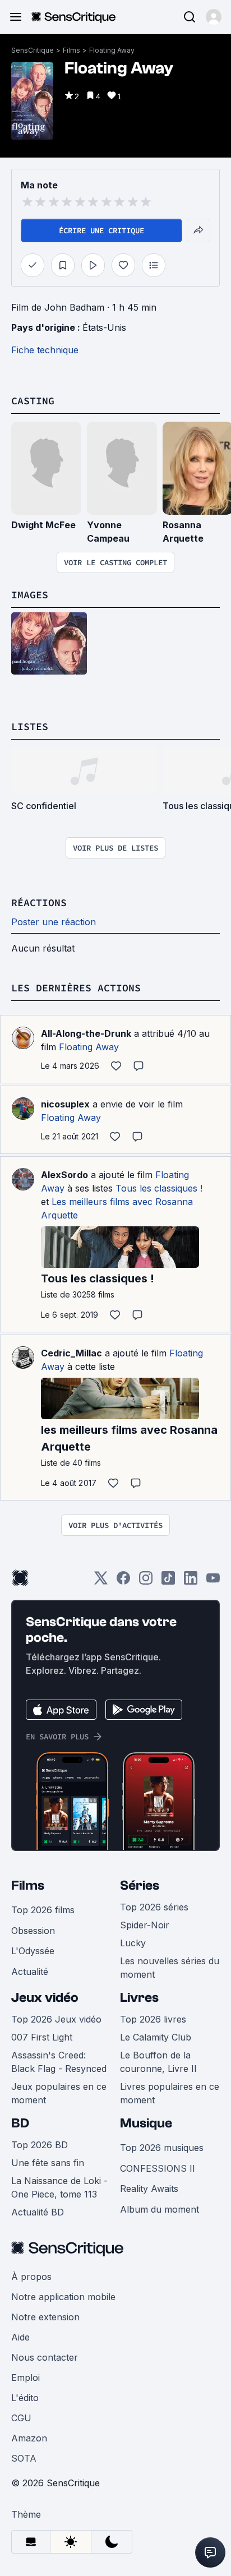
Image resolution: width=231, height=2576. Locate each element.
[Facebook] (123, 1582)
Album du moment (160, 2209)
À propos (31, 2277)
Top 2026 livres (153, 2019)
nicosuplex (65, 1104)
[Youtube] (213, 1582)
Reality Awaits (149, 2189)
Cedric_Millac (71, 1353)
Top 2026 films (43, 1910)
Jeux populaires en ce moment (59, 2093)
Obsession (33, 1931)
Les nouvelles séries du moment (170, 1968)
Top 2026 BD (40, 2145)
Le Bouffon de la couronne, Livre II (158, 2062)
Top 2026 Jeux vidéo (56, 2019)
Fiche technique (45, 350)
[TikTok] (168, 1582)
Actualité (30, 1972)
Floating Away (112, 50)
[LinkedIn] (191, 1582)
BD (20, 2123)
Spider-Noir (145, 1925)
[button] (214, 17)
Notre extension (45, 2317)
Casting (33, 401)
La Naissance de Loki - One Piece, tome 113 (59, 2187)
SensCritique (33, 50)
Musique (146, 2123)
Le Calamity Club (156, 2037)
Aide (20, 2337)
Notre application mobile (63, 2297)
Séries (140, 1885)
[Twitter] (101, 1582)
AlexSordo (64, 1175)
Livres (139, 1998)
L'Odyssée (33, 1951)
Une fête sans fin (48, 2163)
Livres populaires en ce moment (170, 2093)
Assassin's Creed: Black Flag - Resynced (59, 2062)
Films (71, 50)
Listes (30, 726)
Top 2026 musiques (162, 2148)
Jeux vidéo (45, 1998)
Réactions (39, 902)
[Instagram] (146, 1582)
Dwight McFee (43, 525)
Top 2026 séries (154, 1907)
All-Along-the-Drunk (86, 1033)
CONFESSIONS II (158, 2168)
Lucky (133, 1943)
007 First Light (42, 2037)
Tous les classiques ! (159, 1188)
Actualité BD (38, 2212)
